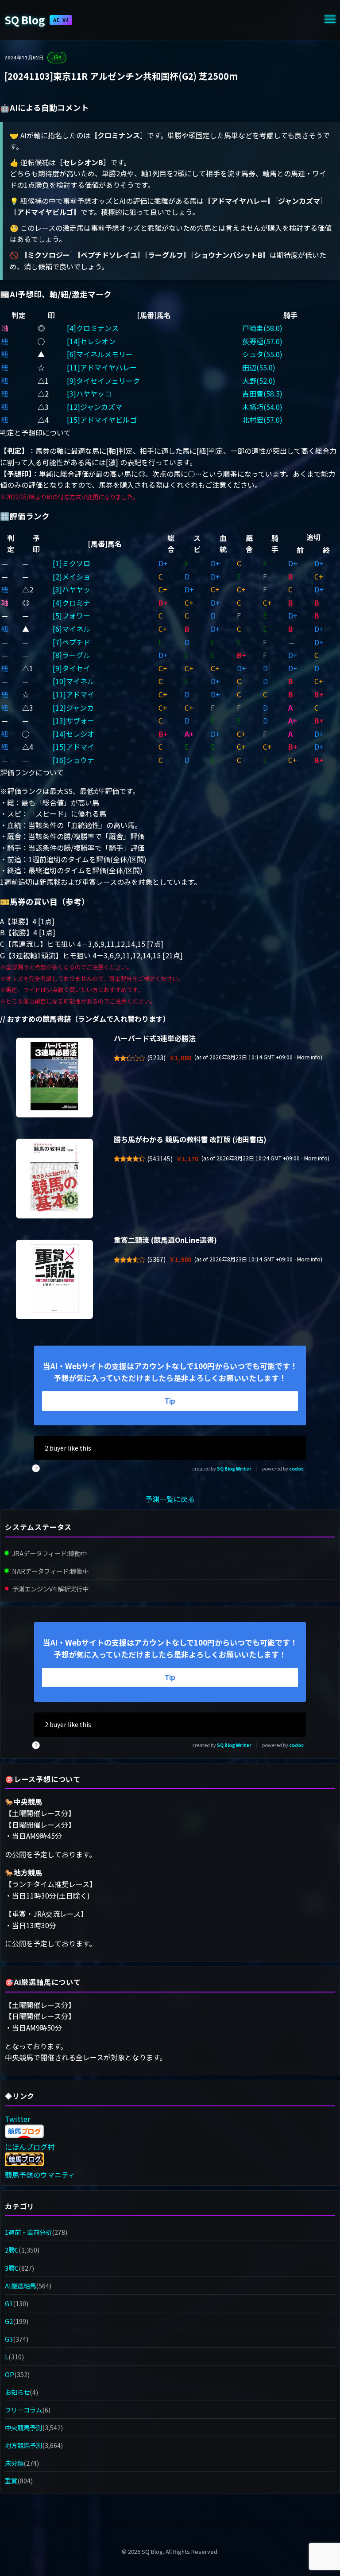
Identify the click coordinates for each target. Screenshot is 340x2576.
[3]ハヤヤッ (71, 589)
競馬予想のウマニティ (40, 2175)
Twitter (17, 2119)
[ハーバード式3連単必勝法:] (54, 1078)
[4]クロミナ (71, 603)
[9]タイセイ (71, 668)
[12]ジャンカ (73, 708)
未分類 (14, 2463)
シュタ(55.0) (262, 354)
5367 (156, 1259)
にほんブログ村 (30, 2147)
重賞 (11, 2481)
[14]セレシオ (73, 734)
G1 (9, 2303)
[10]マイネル (73, 681)
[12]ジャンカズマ (95, 407)
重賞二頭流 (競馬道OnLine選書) (165, 1240)
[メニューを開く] (330, 20)
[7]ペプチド (71, 642)
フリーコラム (23, 2410)
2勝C (12, 2250)
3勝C (12, 2268)
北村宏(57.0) (262, 420)
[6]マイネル (71, 629)
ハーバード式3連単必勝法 (155, 1038)
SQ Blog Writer (234, 1469)
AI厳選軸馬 (20, 2286)
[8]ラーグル (71, 655)
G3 (9, 2339)
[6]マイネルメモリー (100, 354)
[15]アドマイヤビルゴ (102, 420)
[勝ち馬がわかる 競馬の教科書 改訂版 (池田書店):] (54, 1179)
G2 (9, 2321)
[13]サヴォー (73, 720)
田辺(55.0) (259, 367)
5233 (156, 1058)
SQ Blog (37, 20)
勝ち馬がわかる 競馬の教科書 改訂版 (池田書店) (190, 1139)
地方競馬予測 (23, 2445)
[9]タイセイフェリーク (103, 381)
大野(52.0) (259, 381)
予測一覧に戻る (170, 1499)
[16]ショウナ (73, 760)
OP (10, 2374)
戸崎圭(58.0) (262, 328)
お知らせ (17, 2392)
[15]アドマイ (73, 747)
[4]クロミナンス (93, 328)
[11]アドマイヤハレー (102, 367)
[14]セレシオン (91, 341)
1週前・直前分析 (28, 2232)
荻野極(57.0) (262, 341)
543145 (160, 1159)
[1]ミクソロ (71, 563)
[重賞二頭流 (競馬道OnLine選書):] (54, 1280)
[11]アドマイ (73, 694)
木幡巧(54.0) (262, 407)
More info (309, 1057)
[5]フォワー (71, 615)
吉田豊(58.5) (262, 393)
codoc (296, 1469)
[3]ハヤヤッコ (89, 393)
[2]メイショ (71, 576)
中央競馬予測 (23, 2427)
